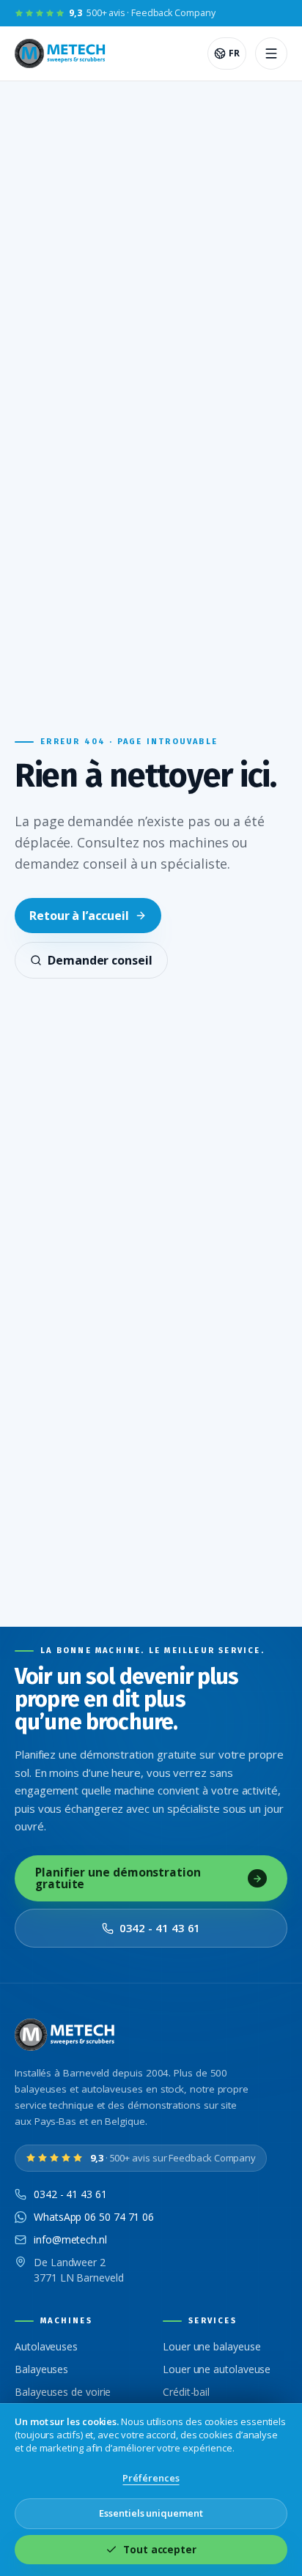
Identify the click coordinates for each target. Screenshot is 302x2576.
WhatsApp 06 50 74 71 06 (94, 2217)
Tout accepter (160, 2550)
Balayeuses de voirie (63, 2392)
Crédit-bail (186, 2392)
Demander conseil (100, 960)
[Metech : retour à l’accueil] (61, 53)
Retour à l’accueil (79, 916)
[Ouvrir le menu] (271, 53)
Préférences (151, 2478)
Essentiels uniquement (151, 2513)
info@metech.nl (70, 2239)
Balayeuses (41, 2369)
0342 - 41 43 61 (160, 1928)
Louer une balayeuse (211, 2346)
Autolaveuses (46, 2346)
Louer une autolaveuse (217, 2369)
